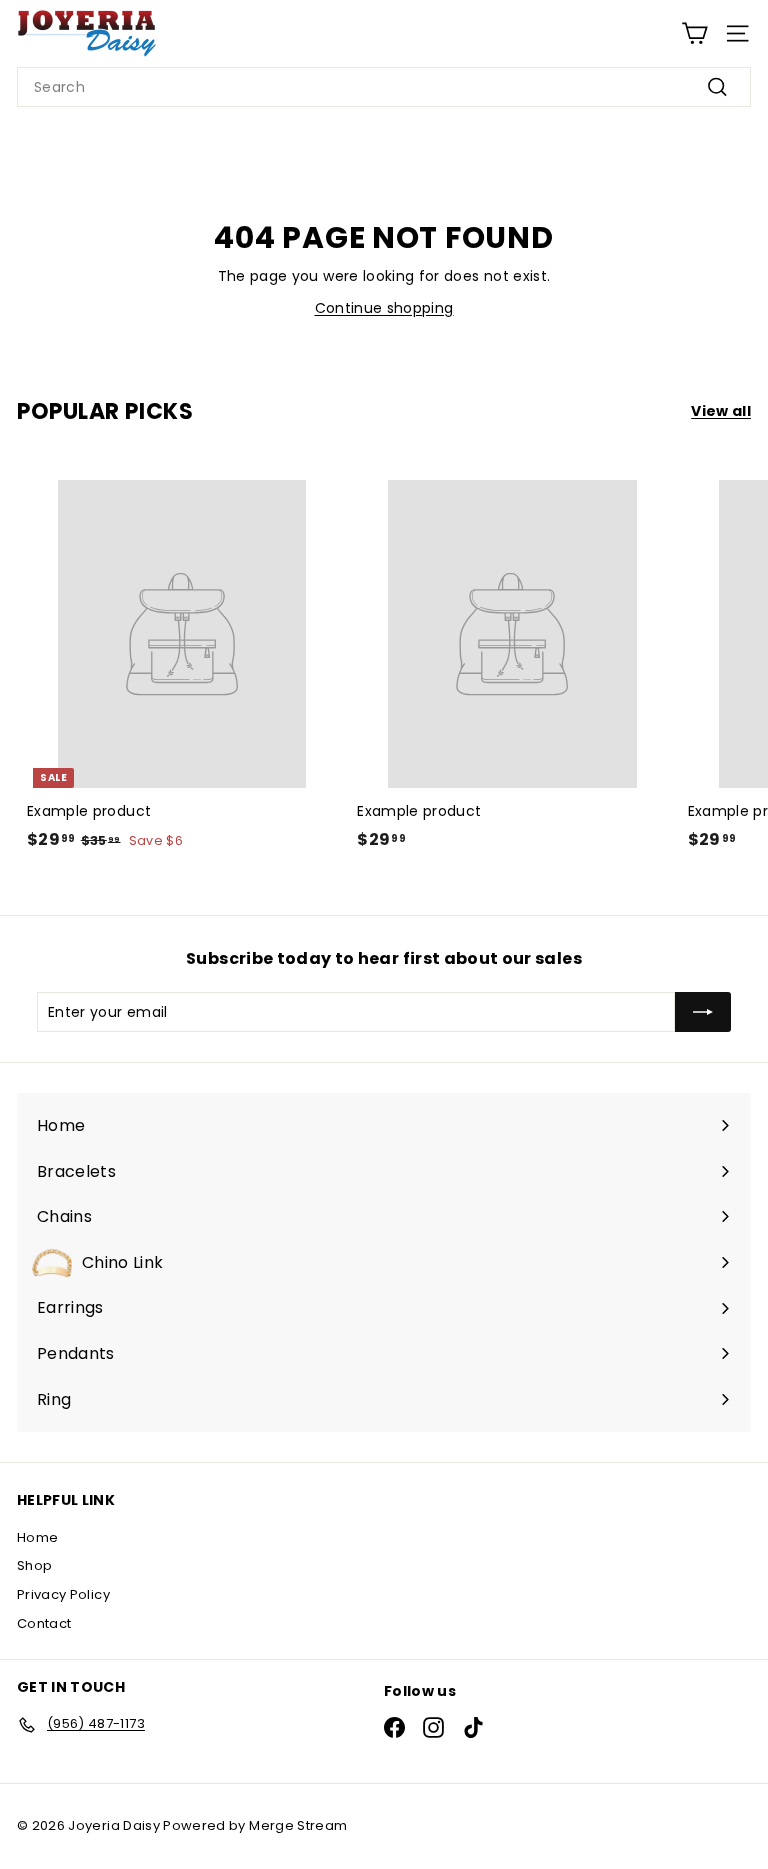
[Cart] (694, 33)
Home (37, 1537)
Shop (34, 1565)
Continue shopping (384, 308)
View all (721, 411)
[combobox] (384, 87)
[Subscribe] (703, 1012)
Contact (44, 1623)
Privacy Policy (63, 1594)
